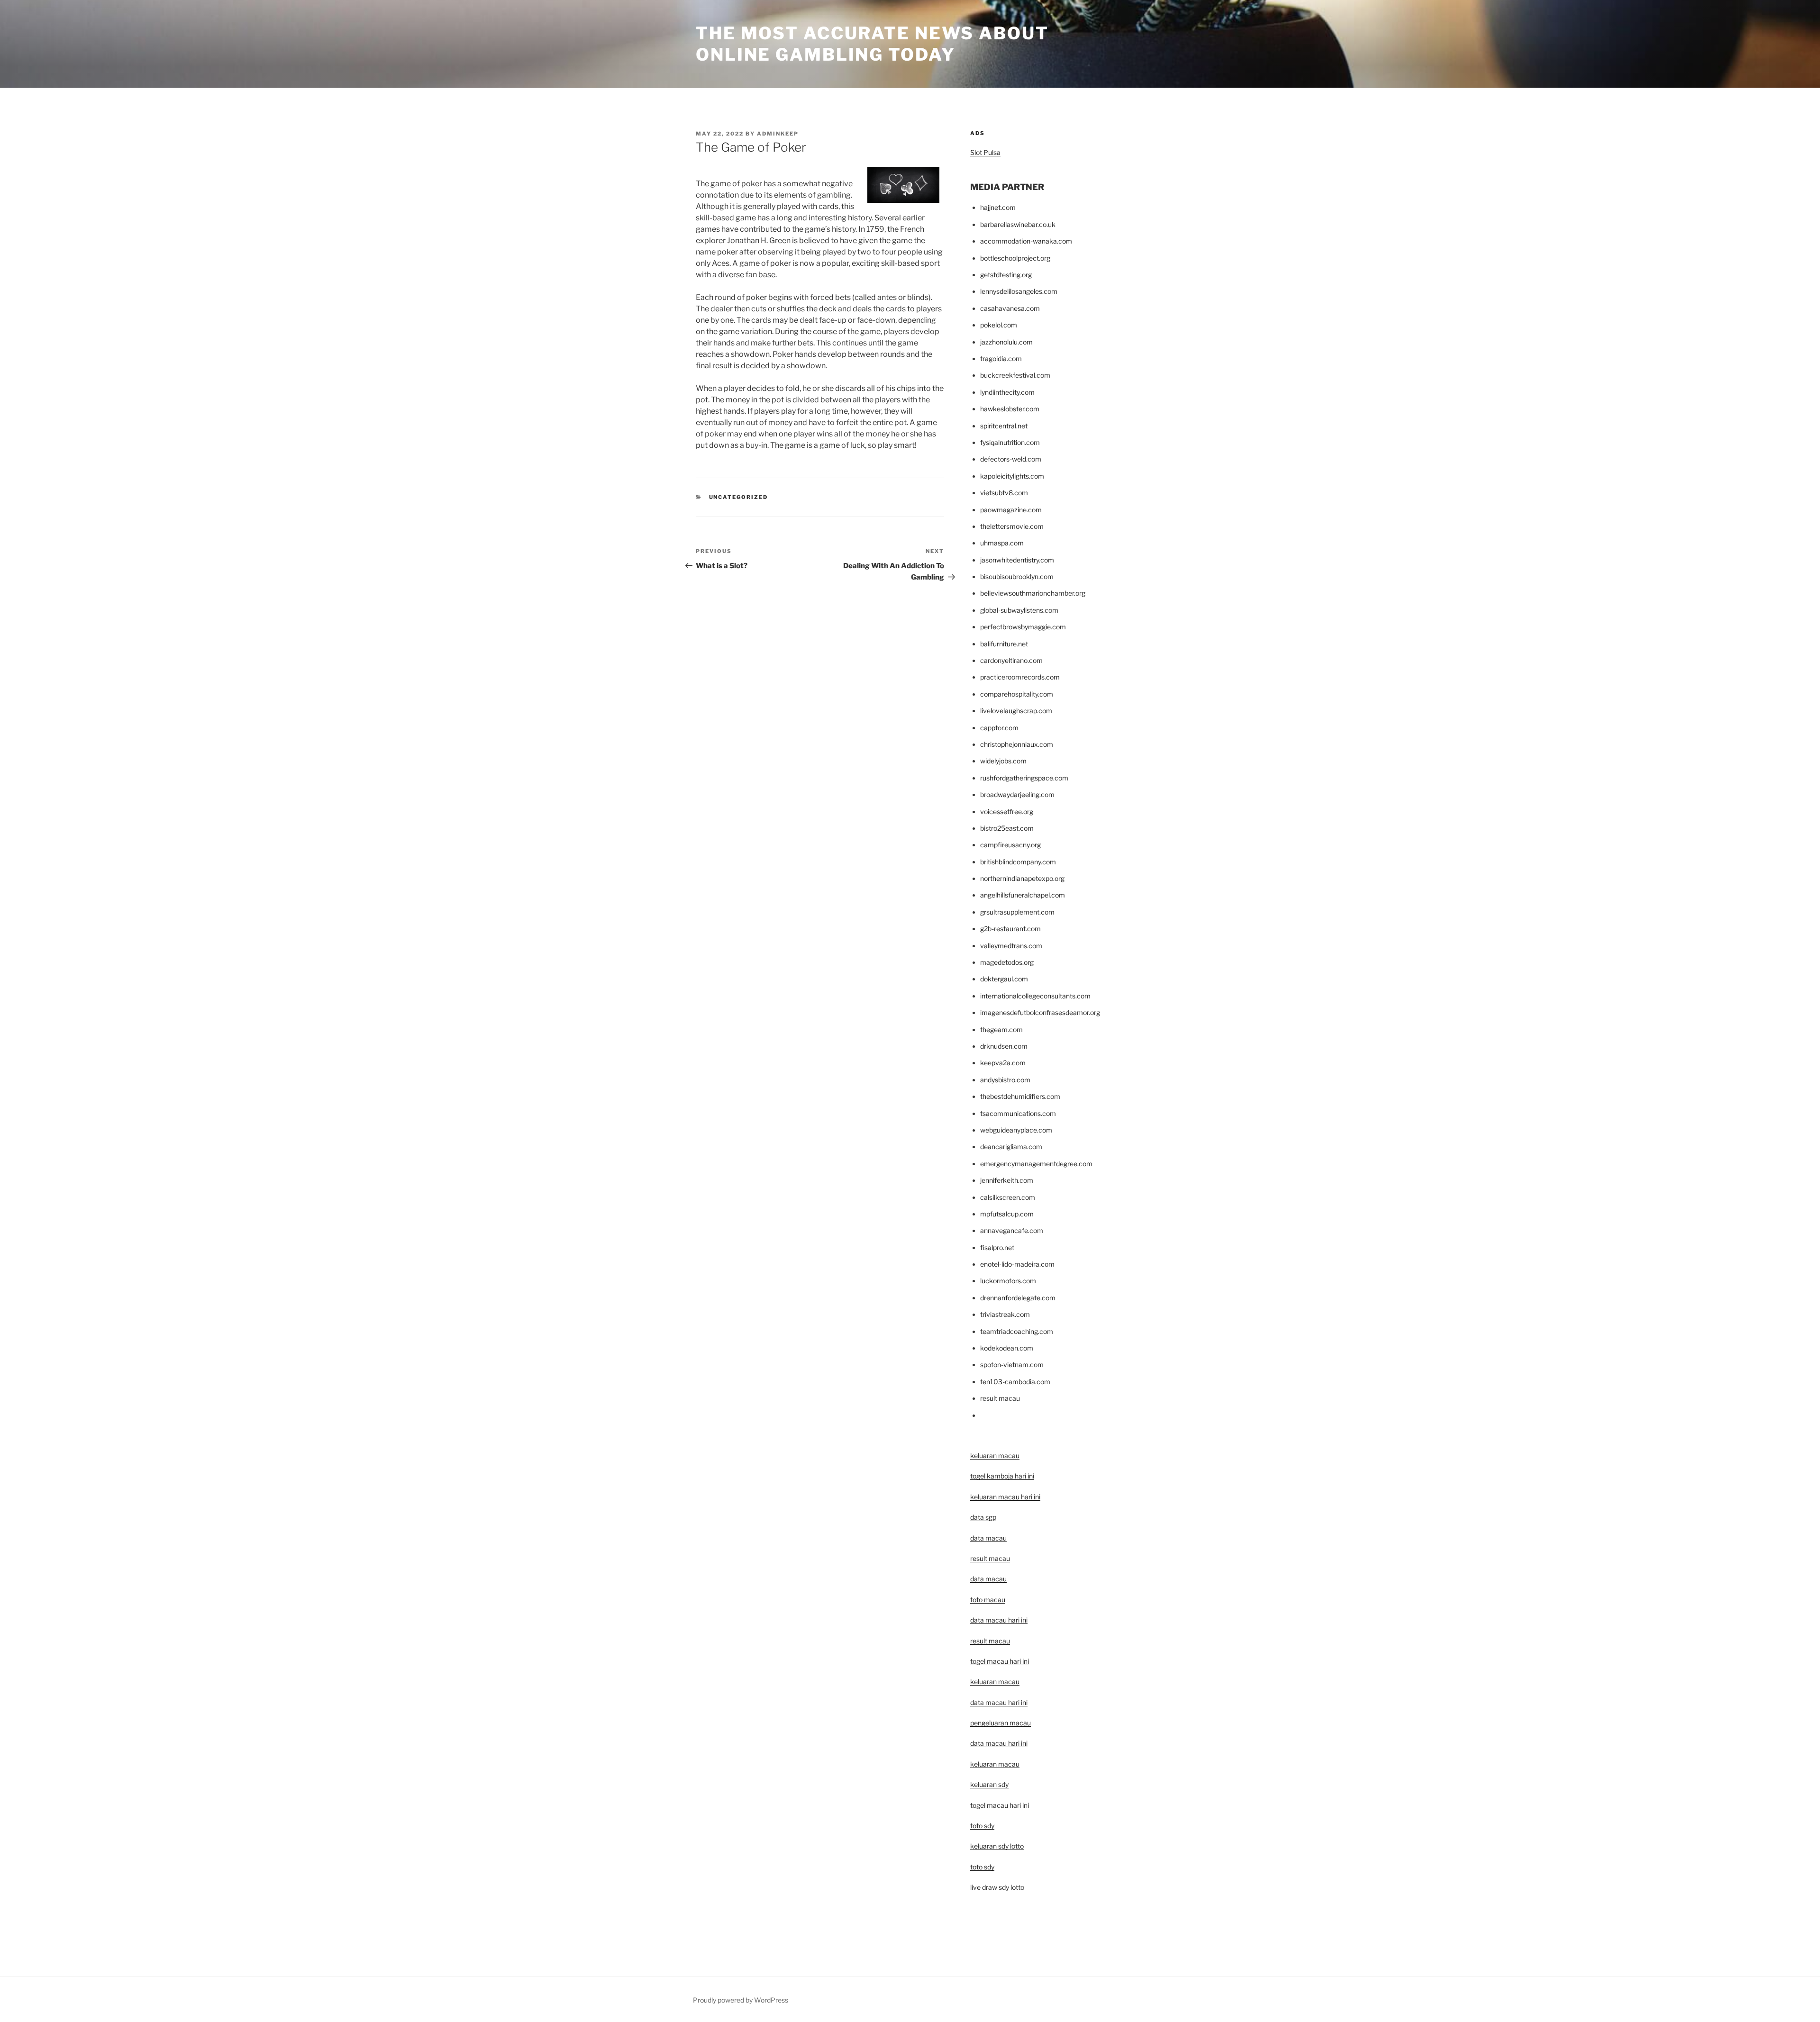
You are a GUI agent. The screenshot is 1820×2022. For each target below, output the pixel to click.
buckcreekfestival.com (1015, 375)
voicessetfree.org (1007, 812)
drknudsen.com (1004, 1046)
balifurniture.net (1004, 644)
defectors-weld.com (1011, 459)
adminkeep (778, 134)
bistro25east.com (1007, 828)
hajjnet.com (998, 207)
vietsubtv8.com (1004, 493)
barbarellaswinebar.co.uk (1018, 224)
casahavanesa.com (1010, 308)
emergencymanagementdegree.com (1036, 1164)
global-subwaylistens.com (1019, 610)
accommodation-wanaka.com (1026, 241)
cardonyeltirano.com (1011, 660)
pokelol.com (999, 325)
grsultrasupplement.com (1017, 912)
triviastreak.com (1005, 1314)
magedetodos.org (1007, 962)
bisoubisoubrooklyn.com (1017, 576)
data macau (988, 1579)
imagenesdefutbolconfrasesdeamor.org (1040, 1012)
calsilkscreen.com (1008, 1197)
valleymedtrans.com (1011, 946)
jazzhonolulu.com (1006, 342)
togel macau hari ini (1000, 1805)
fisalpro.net (997, 1247)
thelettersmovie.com (1012, 526)
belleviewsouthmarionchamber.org (1033, 593)
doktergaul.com (1004, 979)
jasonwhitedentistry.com (1017, 560)
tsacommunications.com (1018, 1113)
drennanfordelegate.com (1018, 1298)
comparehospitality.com (1017, 694)
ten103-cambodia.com (1015, 1382)
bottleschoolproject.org (1015, 258)
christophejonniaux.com (1017, 744)
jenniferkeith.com (1007, 1180)
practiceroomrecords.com (1020, 677)
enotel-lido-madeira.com (1017, 1264)
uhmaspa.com (1002, 543)
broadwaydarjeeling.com (1017, 794)
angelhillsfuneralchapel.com (1023, 895)
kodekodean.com (1007, 1348)
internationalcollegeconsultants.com (1035, 996)
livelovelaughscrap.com (1016, 711)
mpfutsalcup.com (1007, 1214)
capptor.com (999, 728)
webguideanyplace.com (1016, 1130)
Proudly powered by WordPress (741, 2000)
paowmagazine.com (1011, 510)
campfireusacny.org (1010, 845)
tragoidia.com (1001, 358)
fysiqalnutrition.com (1010, 442)
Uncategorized (739, 497)
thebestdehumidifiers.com (1020, 1096)
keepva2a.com (1003, 1063)
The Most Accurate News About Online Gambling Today (872, 44)
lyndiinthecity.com (1007, 392)
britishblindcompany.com (1018, 862)
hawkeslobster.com (1010, 409)
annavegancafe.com (1012, 1230)
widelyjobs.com (1003, 761)
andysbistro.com (1005, 1080)
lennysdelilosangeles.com (1019, 291)
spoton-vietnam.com (1012, 1365)
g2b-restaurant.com (1010, 929)
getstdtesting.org (1006, 275)
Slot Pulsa (985, 152)
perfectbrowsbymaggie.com (1023, 627)
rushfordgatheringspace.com (1024, 778)
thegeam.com (1001, 1029)
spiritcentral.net (1004, 426)
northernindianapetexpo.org (1022, 878)
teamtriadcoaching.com (1017, 1331)
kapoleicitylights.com (1012, 476)
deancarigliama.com (1011, 1147)
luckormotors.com (1008, 1281)
